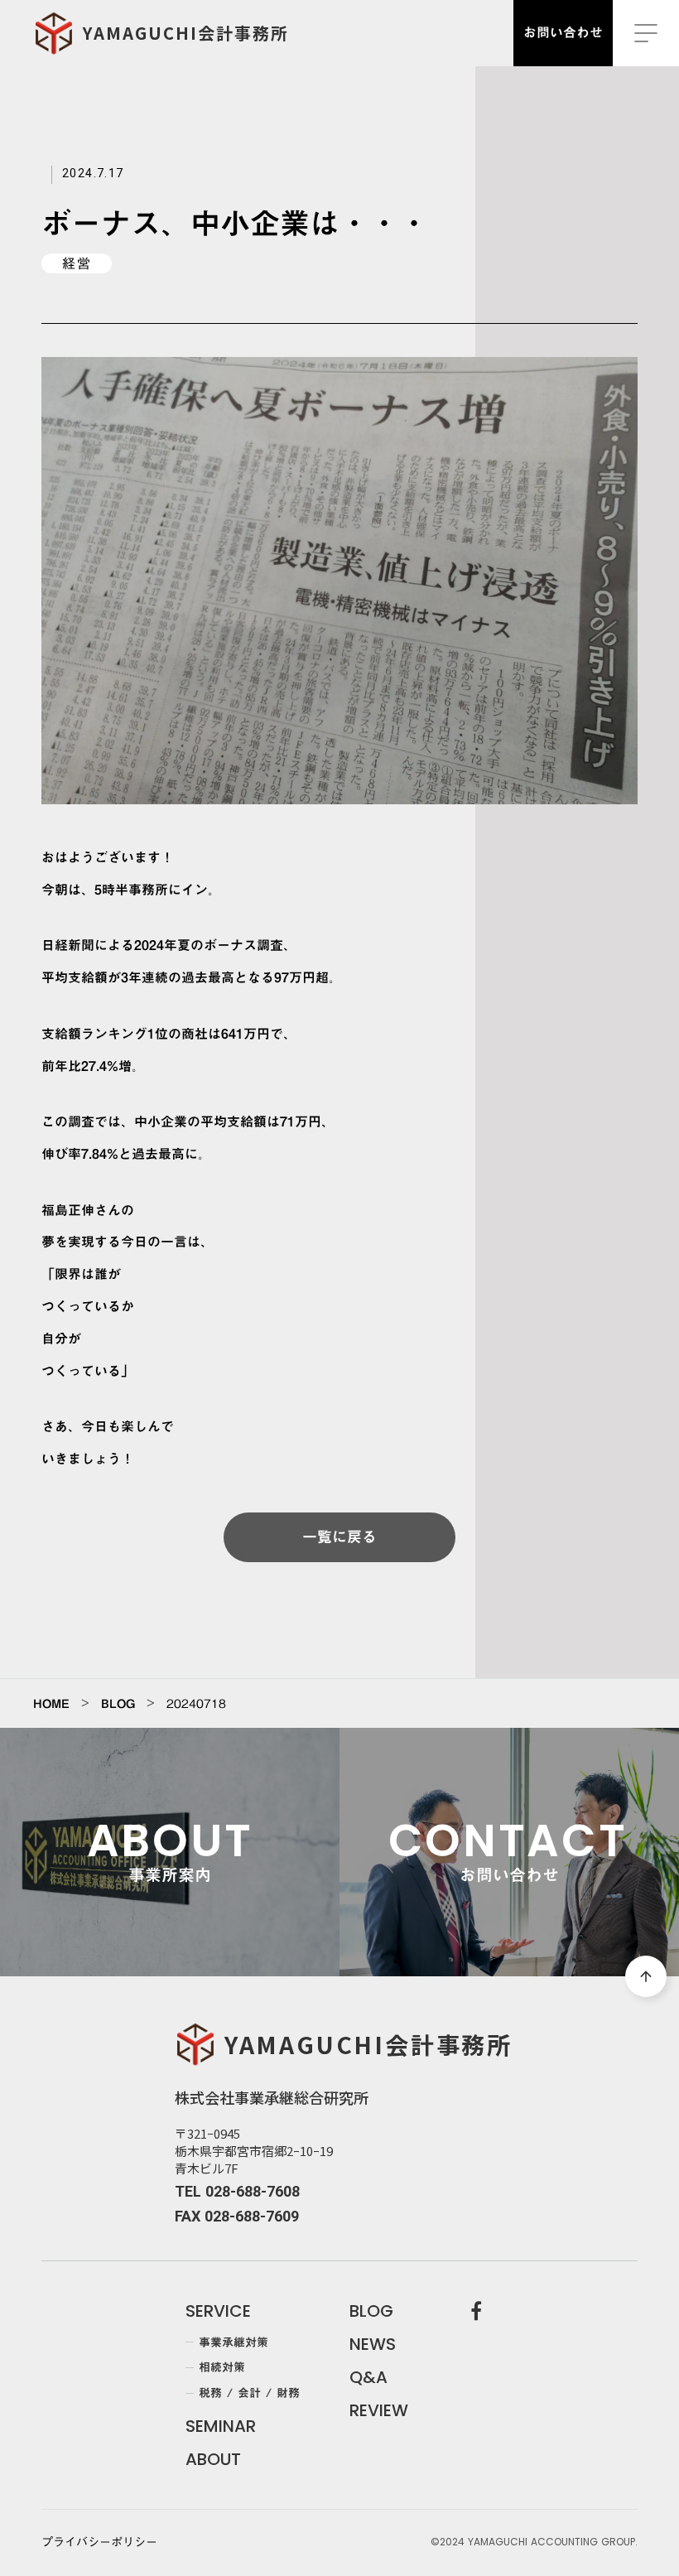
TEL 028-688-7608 (237, 2191)
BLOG (118, 1704)
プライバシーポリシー (99, 2543)
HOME (51, 1704)
